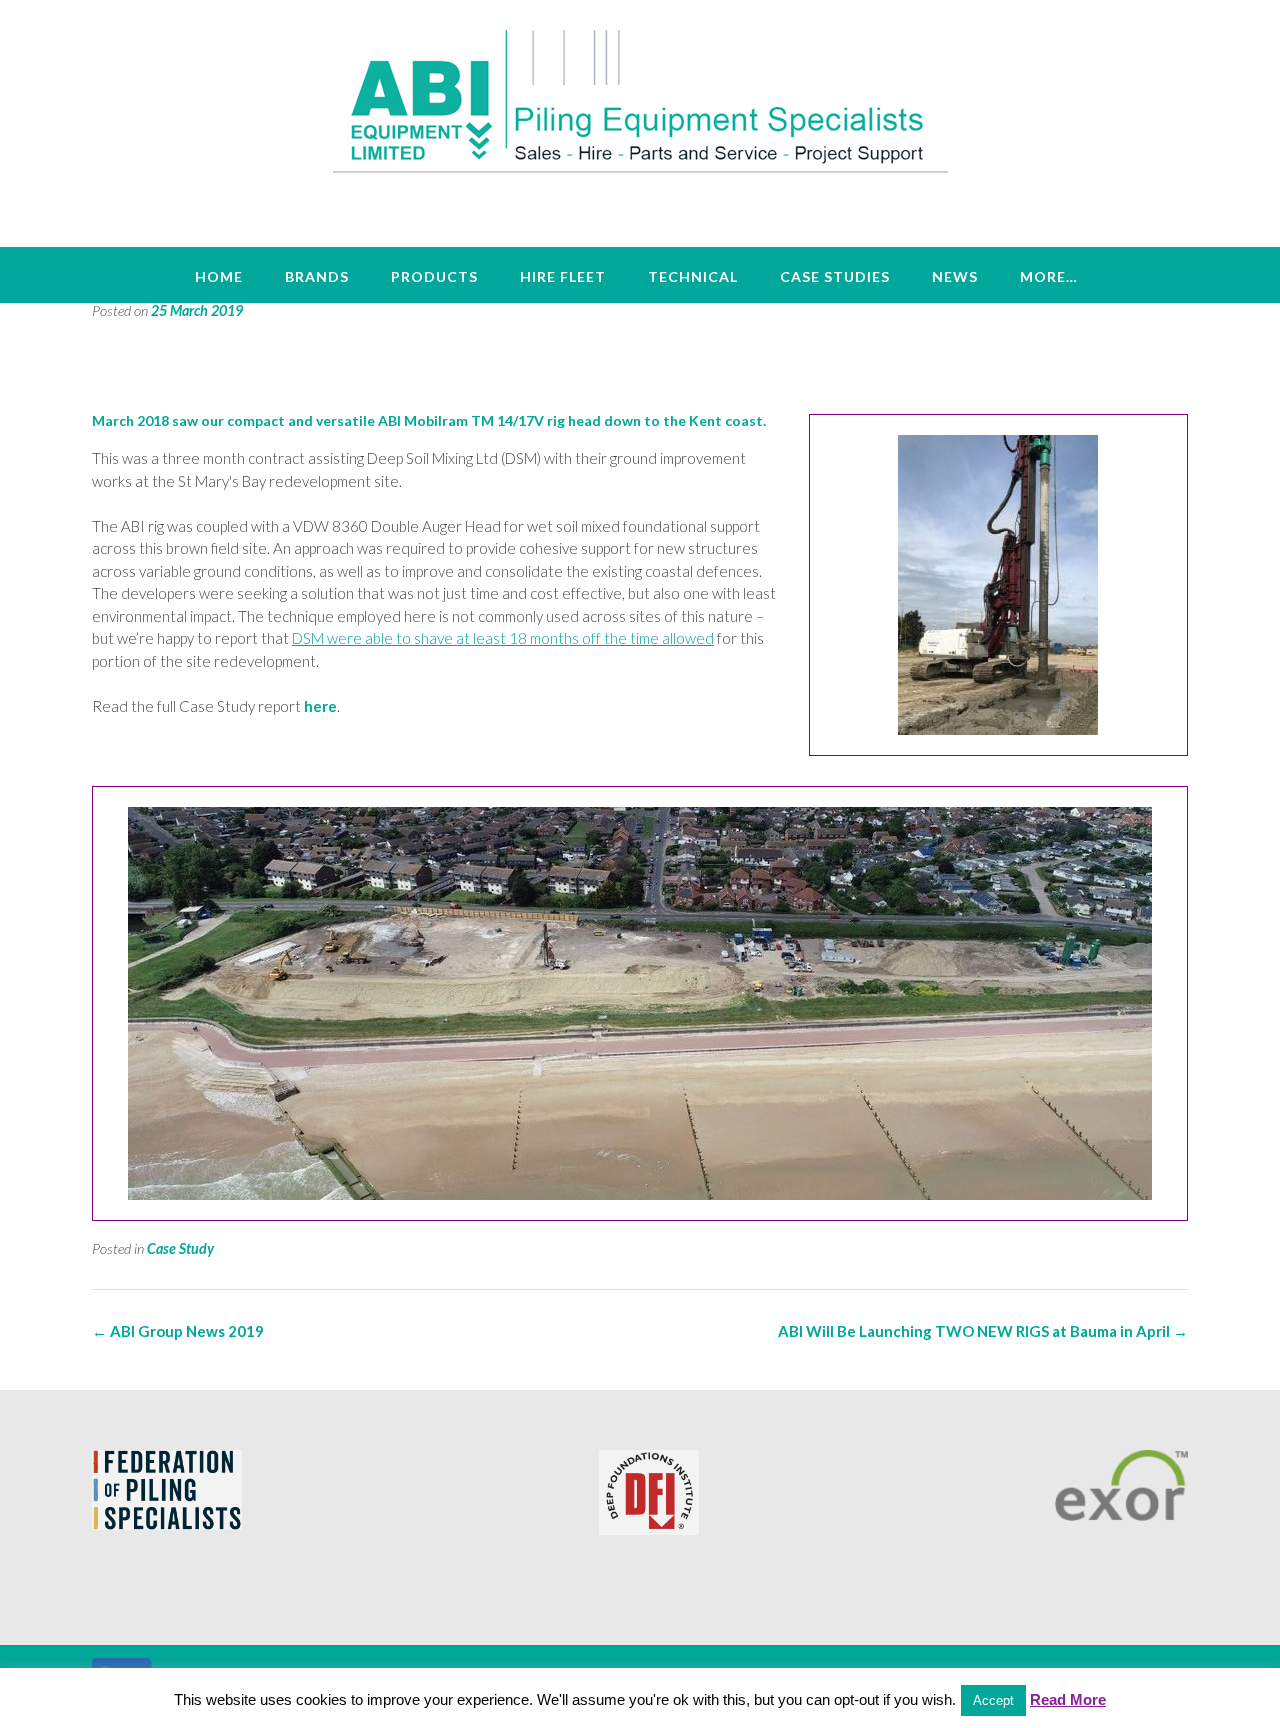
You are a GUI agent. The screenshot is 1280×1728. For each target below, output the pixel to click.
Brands (317, 276)
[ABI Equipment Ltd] (640, 100)
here (320, 706)
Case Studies (835, 276)
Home (219, 276)
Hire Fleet (563, 276)
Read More (1068, 1699)
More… (1049, 276)
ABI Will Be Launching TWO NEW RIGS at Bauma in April (983, 1331)
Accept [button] (993, 1700)
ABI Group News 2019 (178, 1331)
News (955, 276)
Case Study (180, 1248)
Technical (693, 276)
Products (434, 276)
